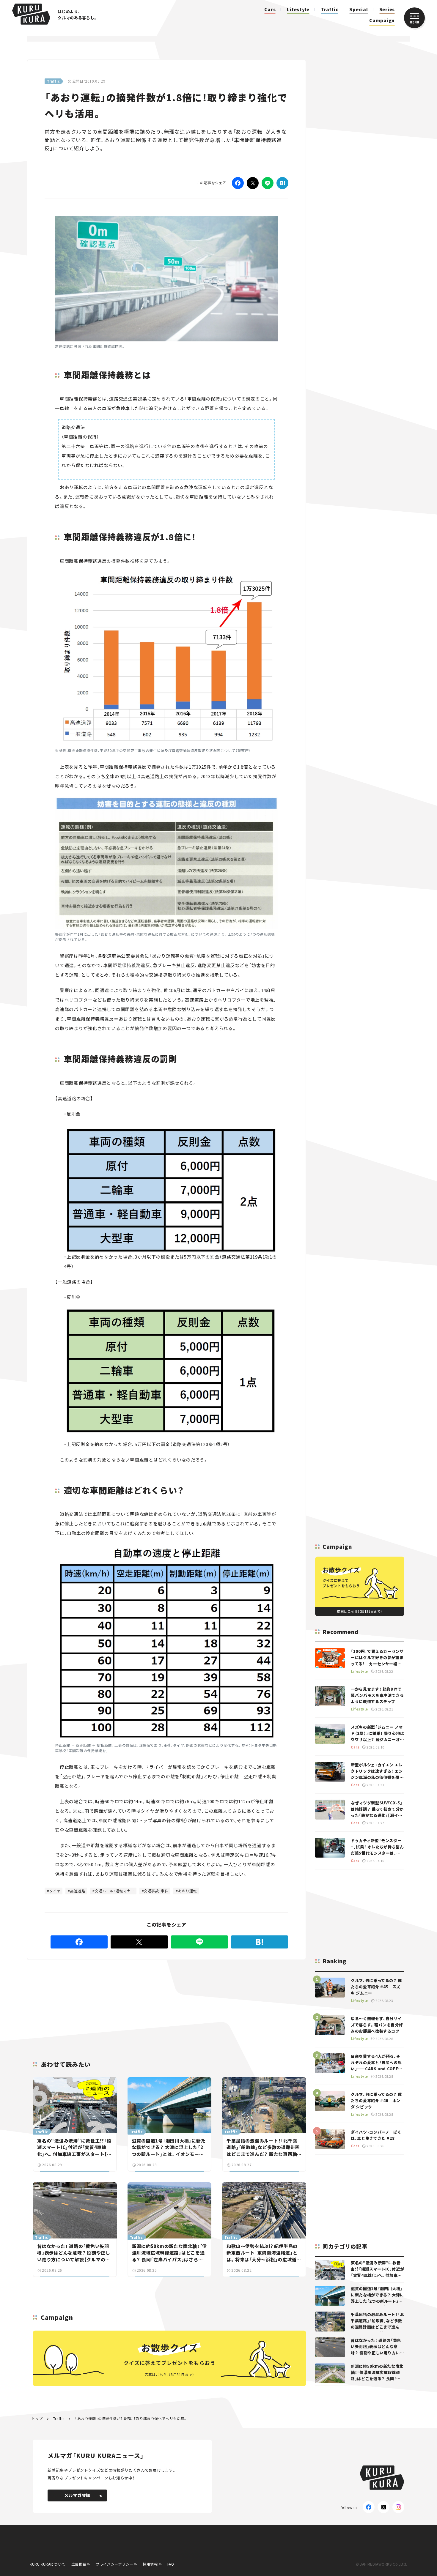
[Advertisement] (167, 2003)
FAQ (171, 2564)
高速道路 (78, 1891)
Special (359, 9)
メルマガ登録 (77, 2495)
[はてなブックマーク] (282, 183)
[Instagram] (398, 2507)
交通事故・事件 (156, 1891)
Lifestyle (298, 9)
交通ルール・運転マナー (115, 1891)
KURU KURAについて (48, 2564)
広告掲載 (79, 2564)
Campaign (382, 20)
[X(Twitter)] (383, 2507)
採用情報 (150, 2564)
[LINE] (268, 183)
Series (387, 9)
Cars (270, 9)
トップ (37, 2418)
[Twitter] (253, 183)
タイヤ (55, 1891)
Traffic (329, 9)
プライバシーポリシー (114, 2564)
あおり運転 (187, 1891)
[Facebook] (238, 183)
